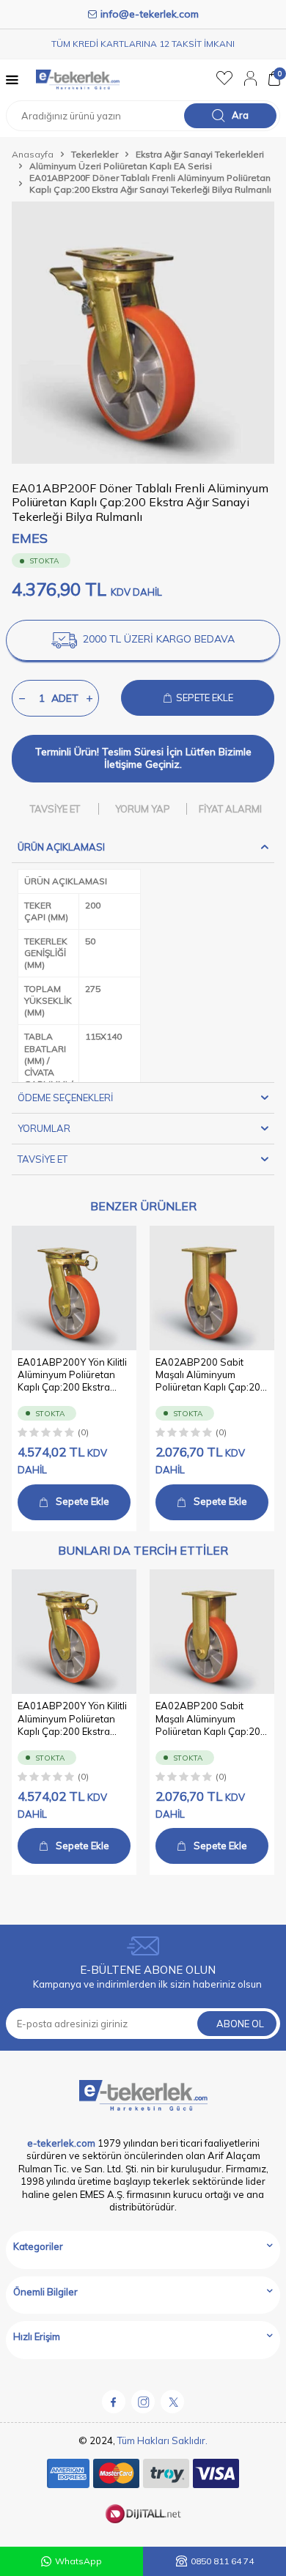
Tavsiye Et (55, 809)
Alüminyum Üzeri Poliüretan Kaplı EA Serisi (121, 166)
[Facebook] (114, 2402)
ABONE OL (240, 2024)
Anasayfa (33, 154)
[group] (143, 333)
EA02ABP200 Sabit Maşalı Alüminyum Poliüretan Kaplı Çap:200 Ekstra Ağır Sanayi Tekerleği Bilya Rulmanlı (211, 1375)
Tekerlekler (95, 154)
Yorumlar (44, 1128)
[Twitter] (172, 2402)
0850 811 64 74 (222, 2561)
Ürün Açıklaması (61, 847)
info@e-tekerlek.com (150, 14)
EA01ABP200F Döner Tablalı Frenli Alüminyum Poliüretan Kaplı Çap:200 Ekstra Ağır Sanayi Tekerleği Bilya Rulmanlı (150, 184)
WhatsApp (78, 2561)
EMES (30, 538)
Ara (240, 115)
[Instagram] (143, 2402)
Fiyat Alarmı (230, 809)
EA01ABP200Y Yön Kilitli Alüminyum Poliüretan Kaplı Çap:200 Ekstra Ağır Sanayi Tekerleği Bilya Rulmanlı (72, 1375)
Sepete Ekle (82, 1501)
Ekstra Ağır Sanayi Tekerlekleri (200, 154)
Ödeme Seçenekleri (65, 1098)
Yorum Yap (143, 809)
